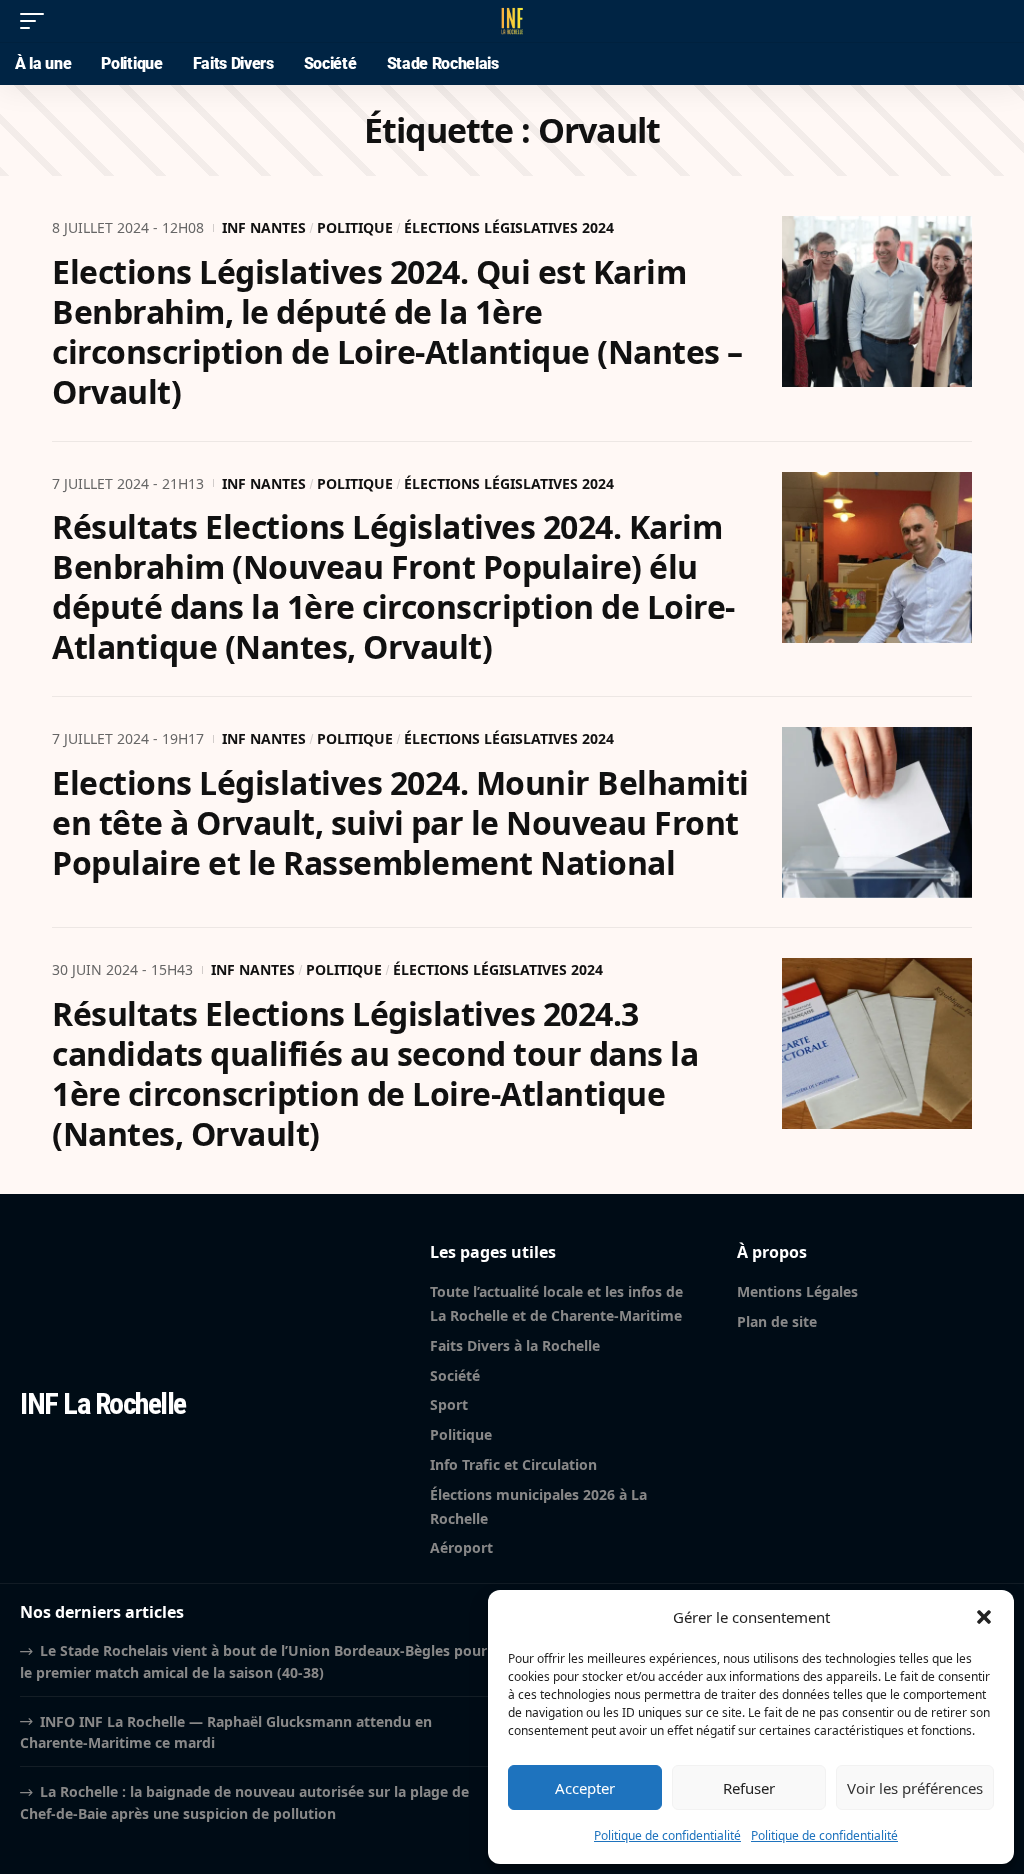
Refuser (749, 1788)
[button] (984, 1617)
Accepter (585, 1788)
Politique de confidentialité (667, 1835)
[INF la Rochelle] (512, 21)
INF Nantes (264, 227)
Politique (355, 227)
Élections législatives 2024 (509, 227)
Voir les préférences (915, 1788)
